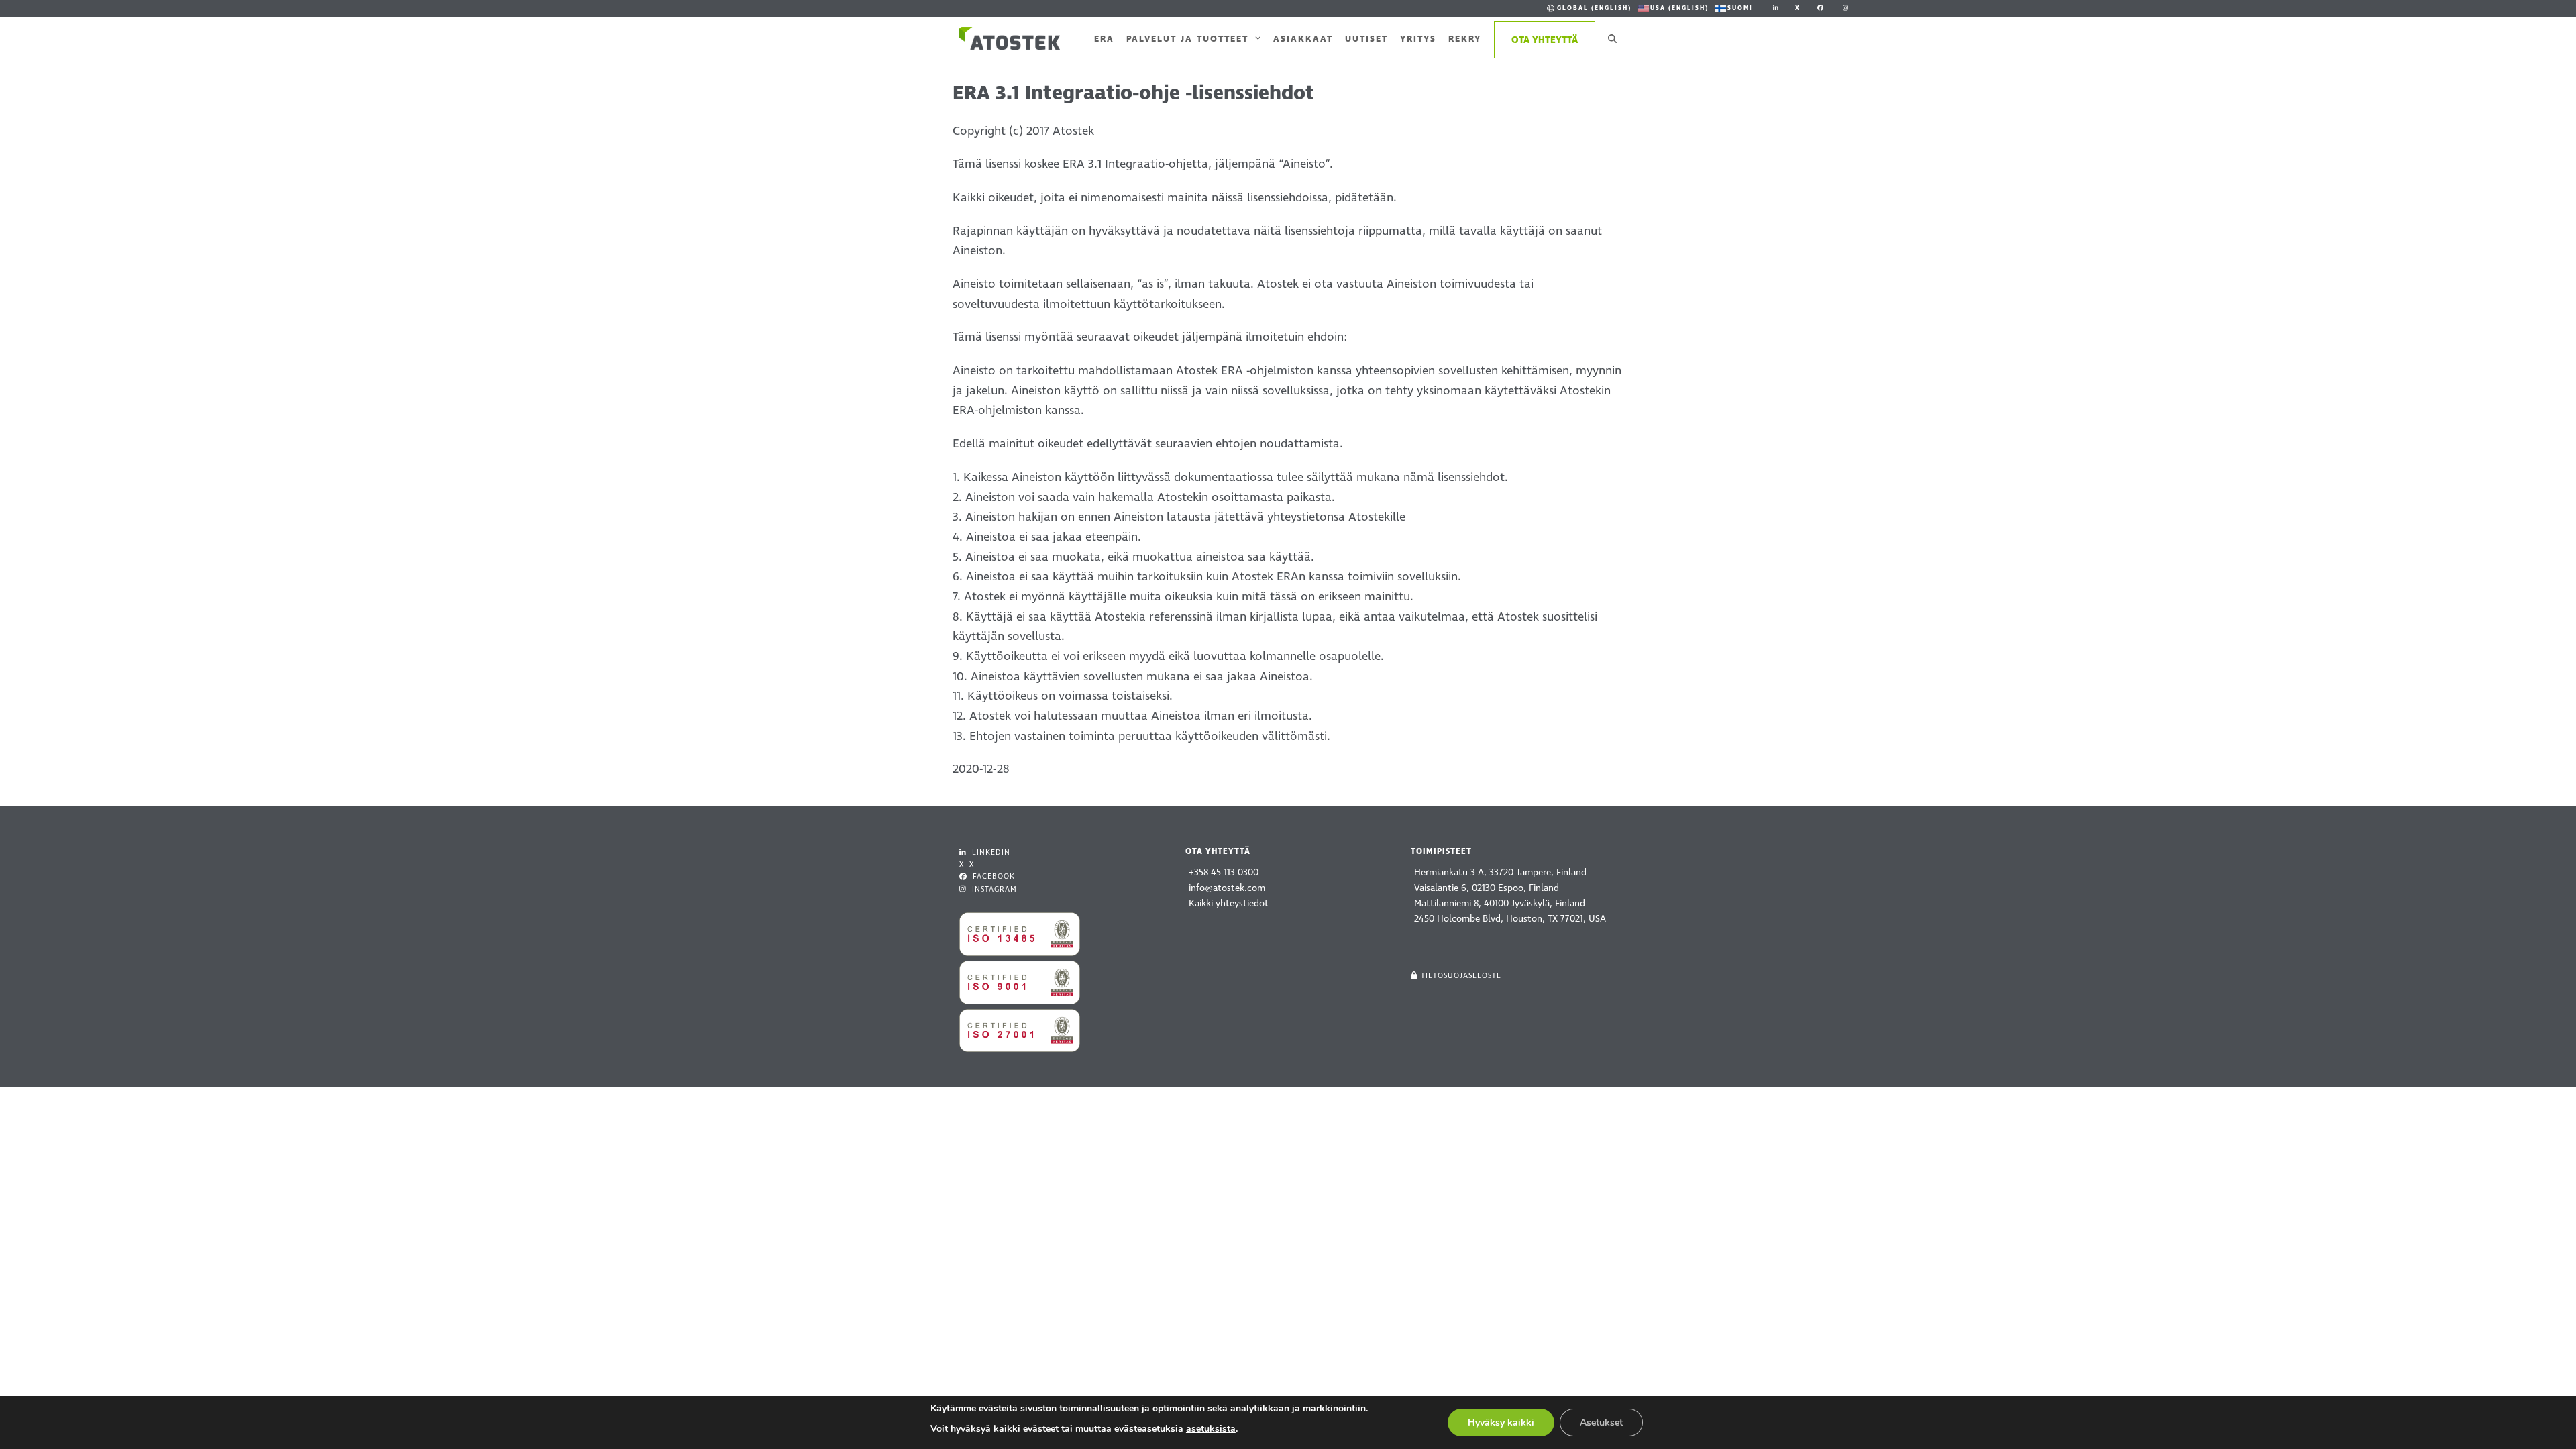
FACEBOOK (992, 876)
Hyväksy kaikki (1501, 1423)
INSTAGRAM (993, 889)
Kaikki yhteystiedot (1229, 903)
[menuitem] (1588, 8)
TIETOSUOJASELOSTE (1461, 976)
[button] (1612, 38)
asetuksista (1211, 1429)
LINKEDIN (990, 852)
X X (967, 864)
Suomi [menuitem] (1740, 8)
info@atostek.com (1227, 888)
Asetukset (1601, 1423)
